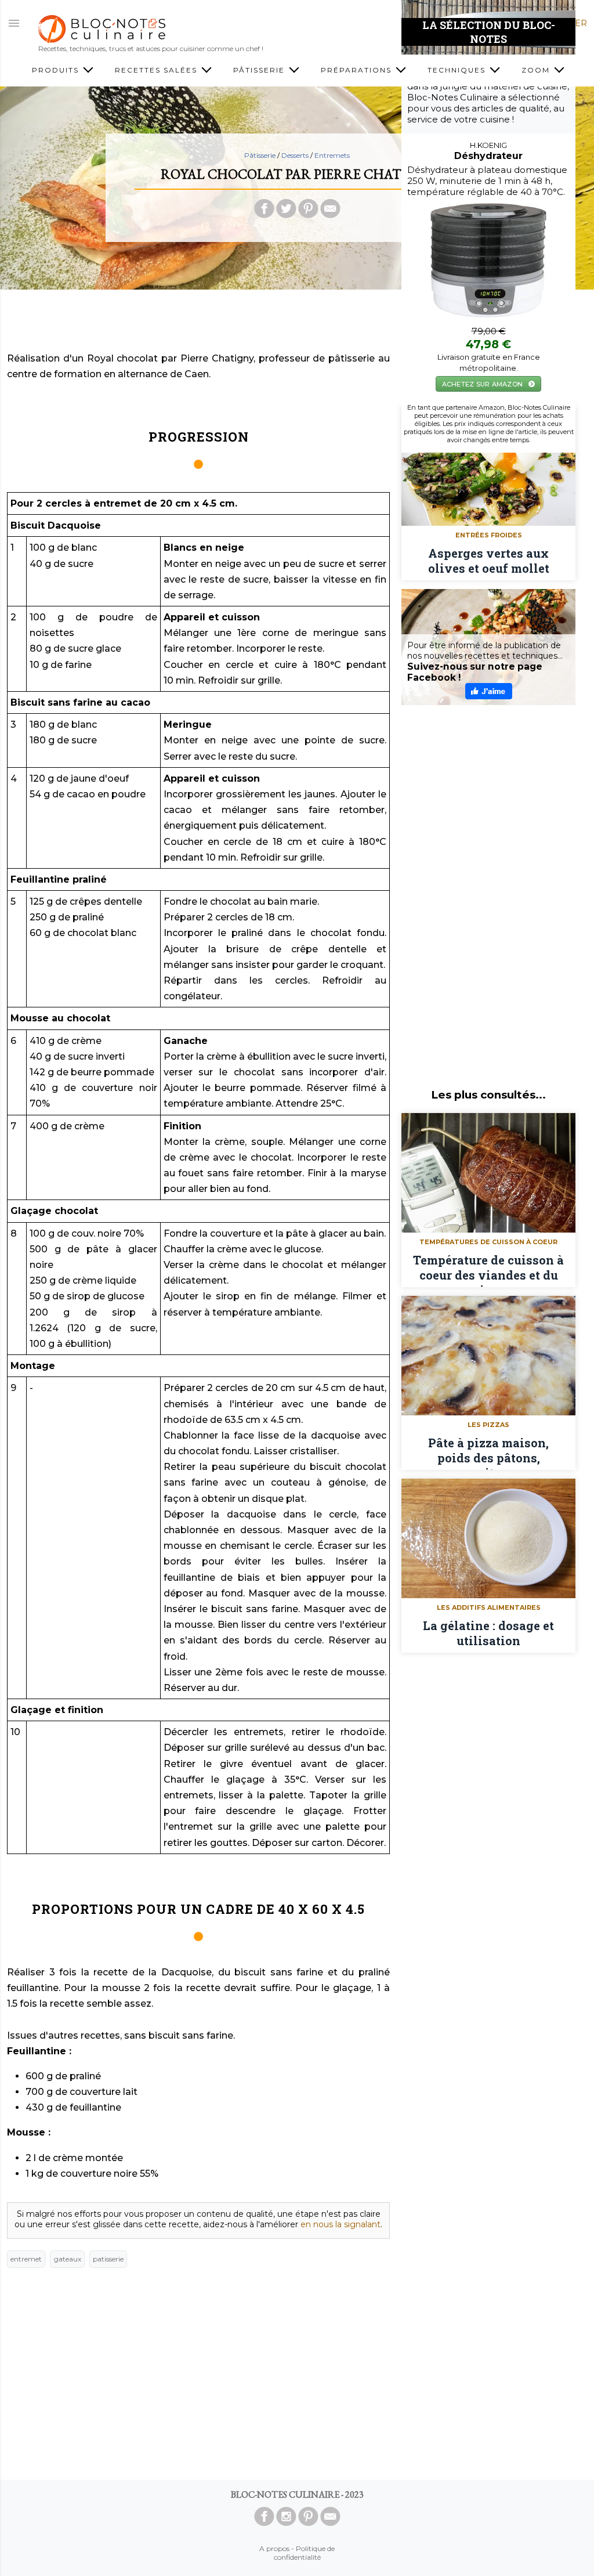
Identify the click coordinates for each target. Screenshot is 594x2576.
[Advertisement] (297, 324)
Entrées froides (489, 535)
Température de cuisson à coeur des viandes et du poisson (488, 1270)
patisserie (108, 2259)
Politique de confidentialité (305, 2553)
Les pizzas (488, 1425)
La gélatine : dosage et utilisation (488, 1633)
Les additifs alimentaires (489, 1607)
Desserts (296, 155)
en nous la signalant (341, 2224)
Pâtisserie (260, 155)
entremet (26, 2259)
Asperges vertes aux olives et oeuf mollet (489, 561)
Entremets (332, 155)
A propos (274, 2548)
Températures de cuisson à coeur (488, 1242)
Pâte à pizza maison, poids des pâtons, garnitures (488, 1453)
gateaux (68, 2259)
